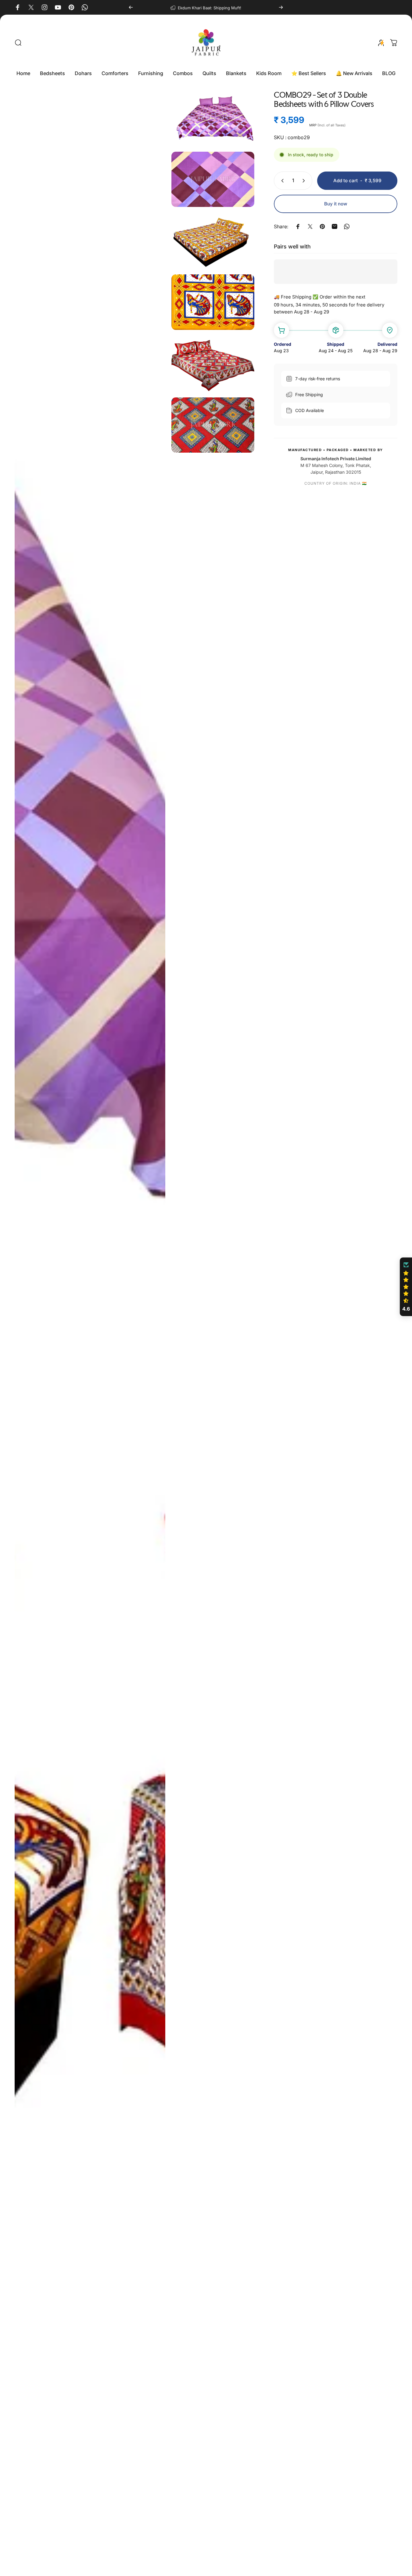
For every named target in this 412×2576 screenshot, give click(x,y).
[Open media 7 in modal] (213, 425)
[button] (406, 1287)
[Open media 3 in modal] (213, 179)
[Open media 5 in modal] (213, 302)
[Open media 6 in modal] (213, 364)
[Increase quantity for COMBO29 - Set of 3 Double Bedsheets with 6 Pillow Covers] (305, 181)
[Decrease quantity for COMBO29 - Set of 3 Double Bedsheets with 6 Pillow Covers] (281, 181)
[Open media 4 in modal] (213, 241)
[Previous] (131, 7)
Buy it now (336, 204)
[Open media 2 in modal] (213, 118)
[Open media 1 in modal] (90, 1330)
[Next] (281, 7)
